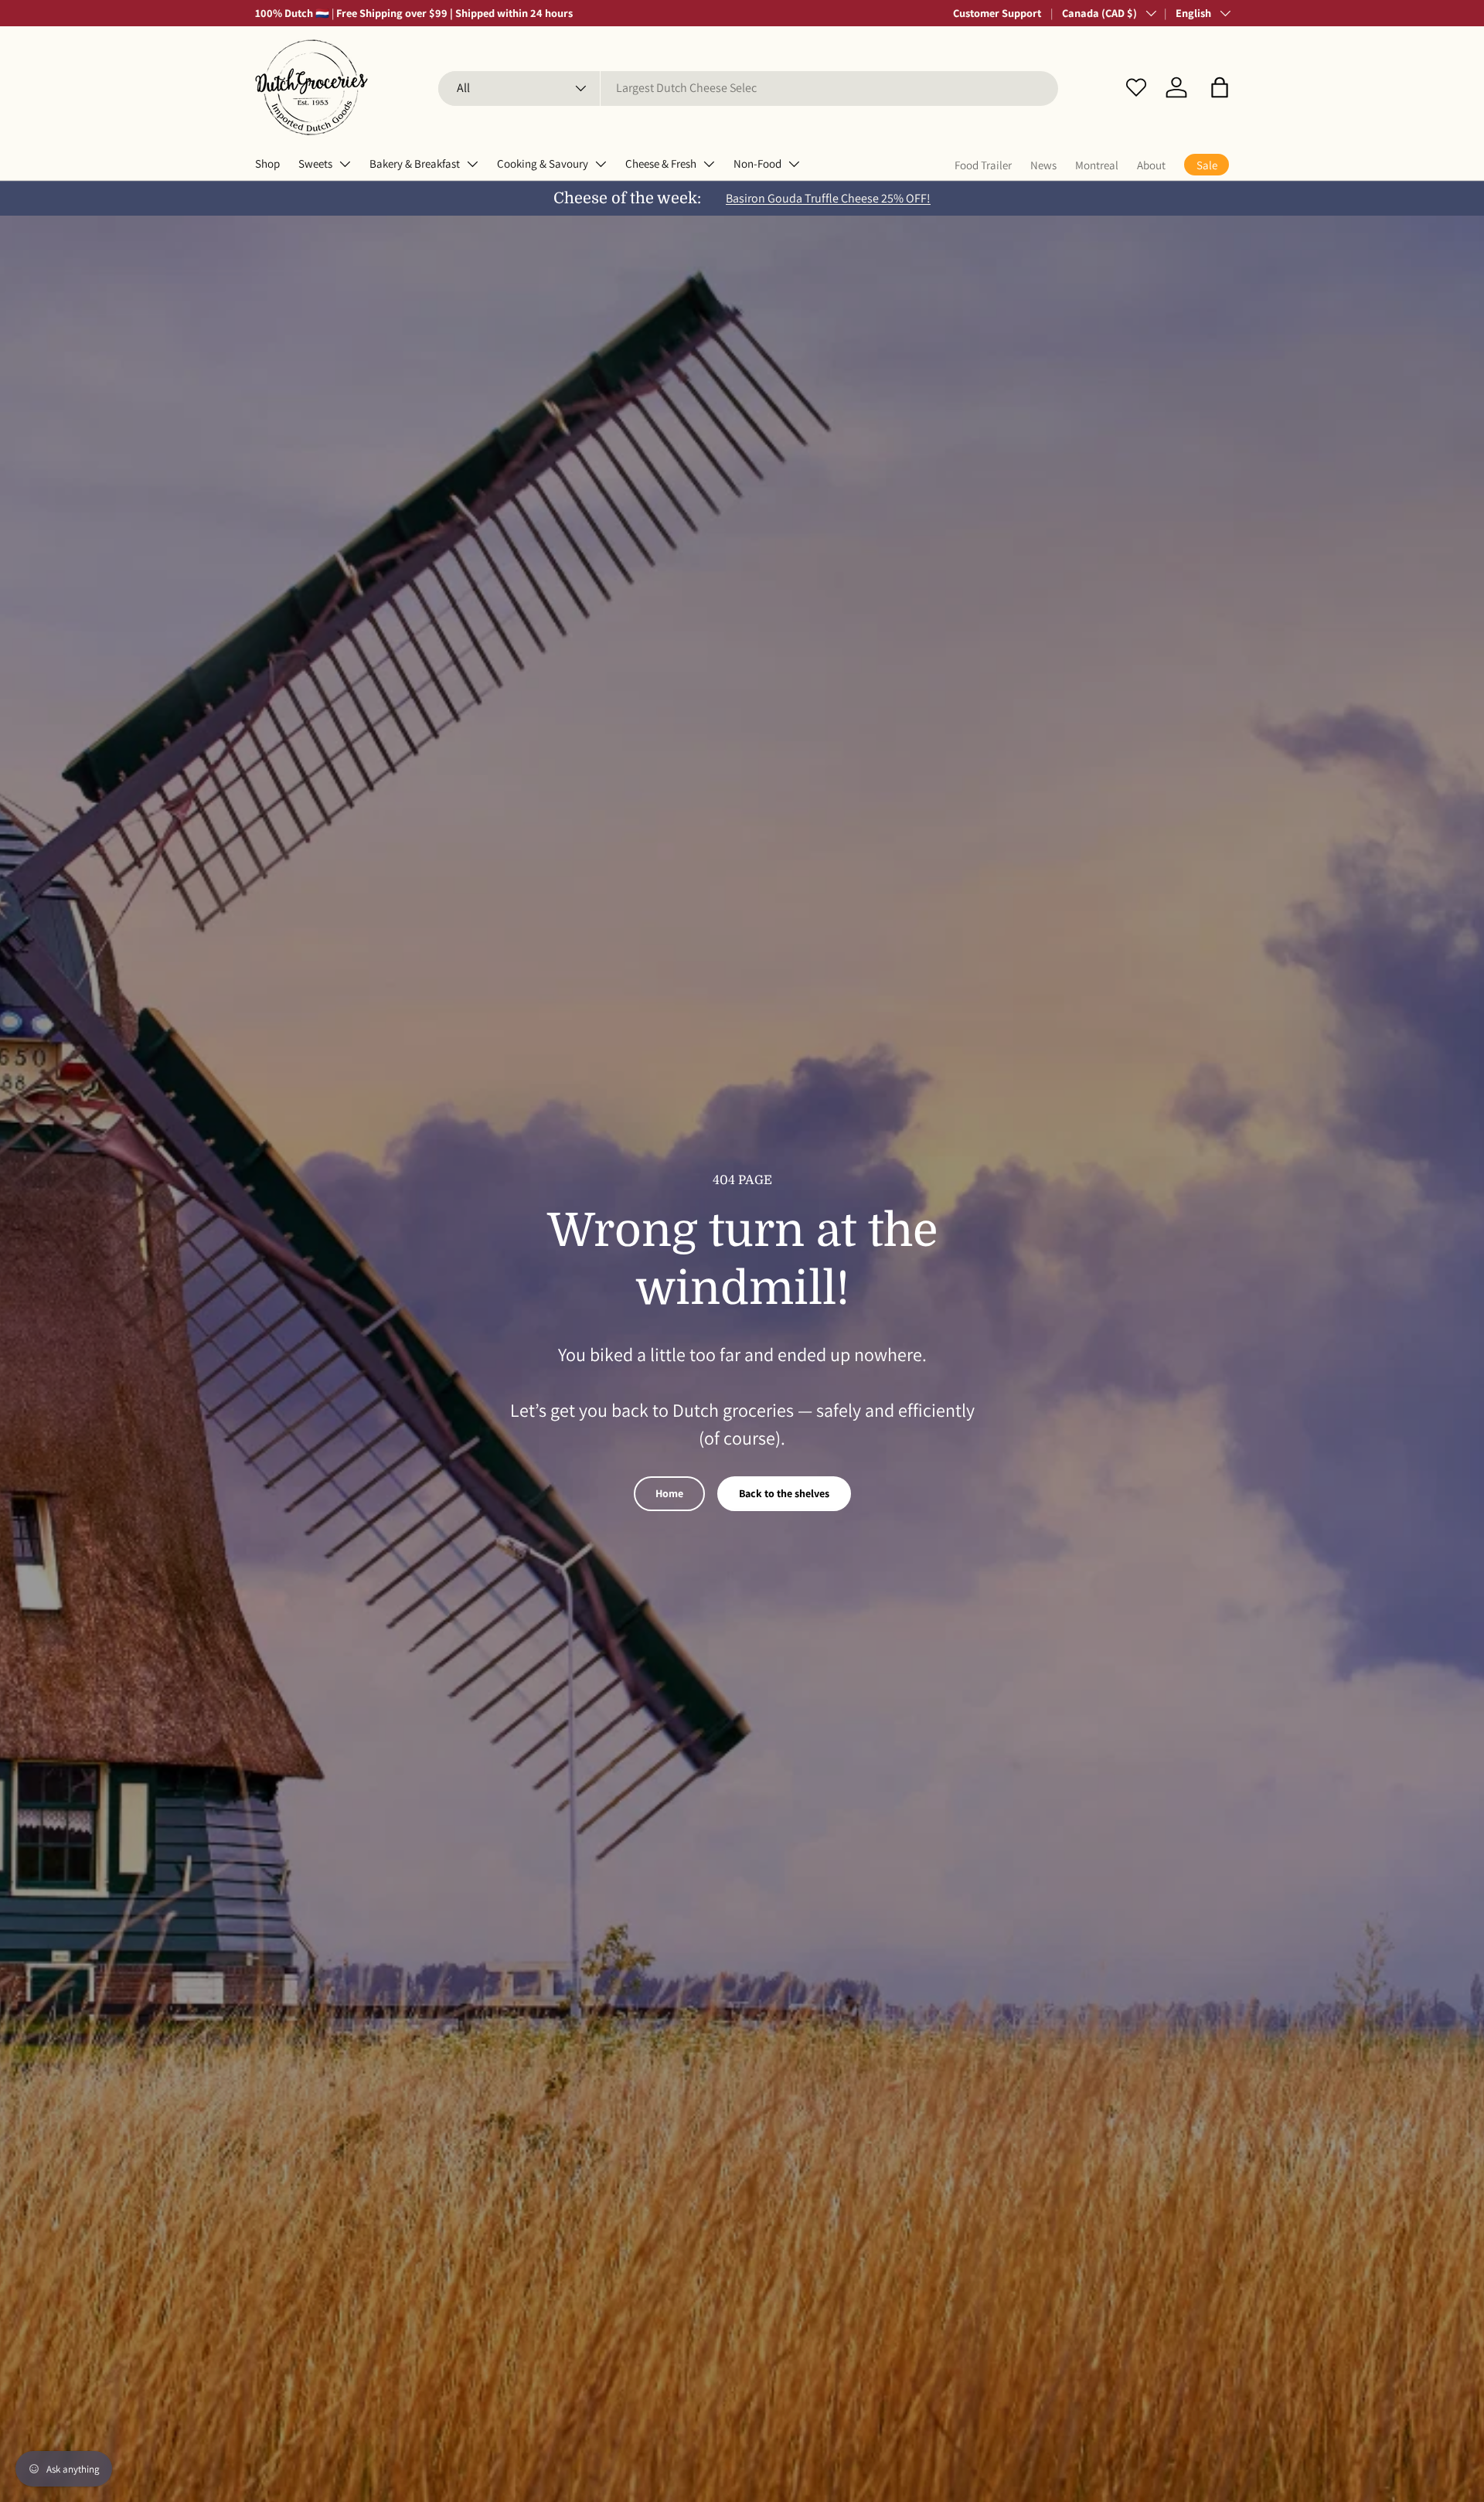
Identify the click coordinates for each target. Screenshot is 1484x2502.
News (1043, 165)
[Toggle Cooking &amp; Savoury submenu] (601, 164)
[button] (1220, 87)
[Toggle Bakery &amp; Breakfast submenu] (472, 164)
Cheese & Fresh (661, 163)
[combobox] (748, 88)
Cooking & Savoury (543, 163)
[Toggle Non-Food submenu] (794, 164)
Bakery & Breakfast (415, 163)
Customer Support (997, 13)
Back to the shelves (784, 1493)
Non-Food (757, 163)
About (1151, 165)
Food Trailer (983, 165)
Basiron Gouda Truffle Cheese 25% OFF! (828, 198)
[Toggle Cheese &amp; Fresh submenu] (709, 164)
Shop (267, 163)
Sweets (315, 163)
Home (669, 1493)
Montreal (1097, 165)
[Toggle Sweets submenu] (345, 164)
